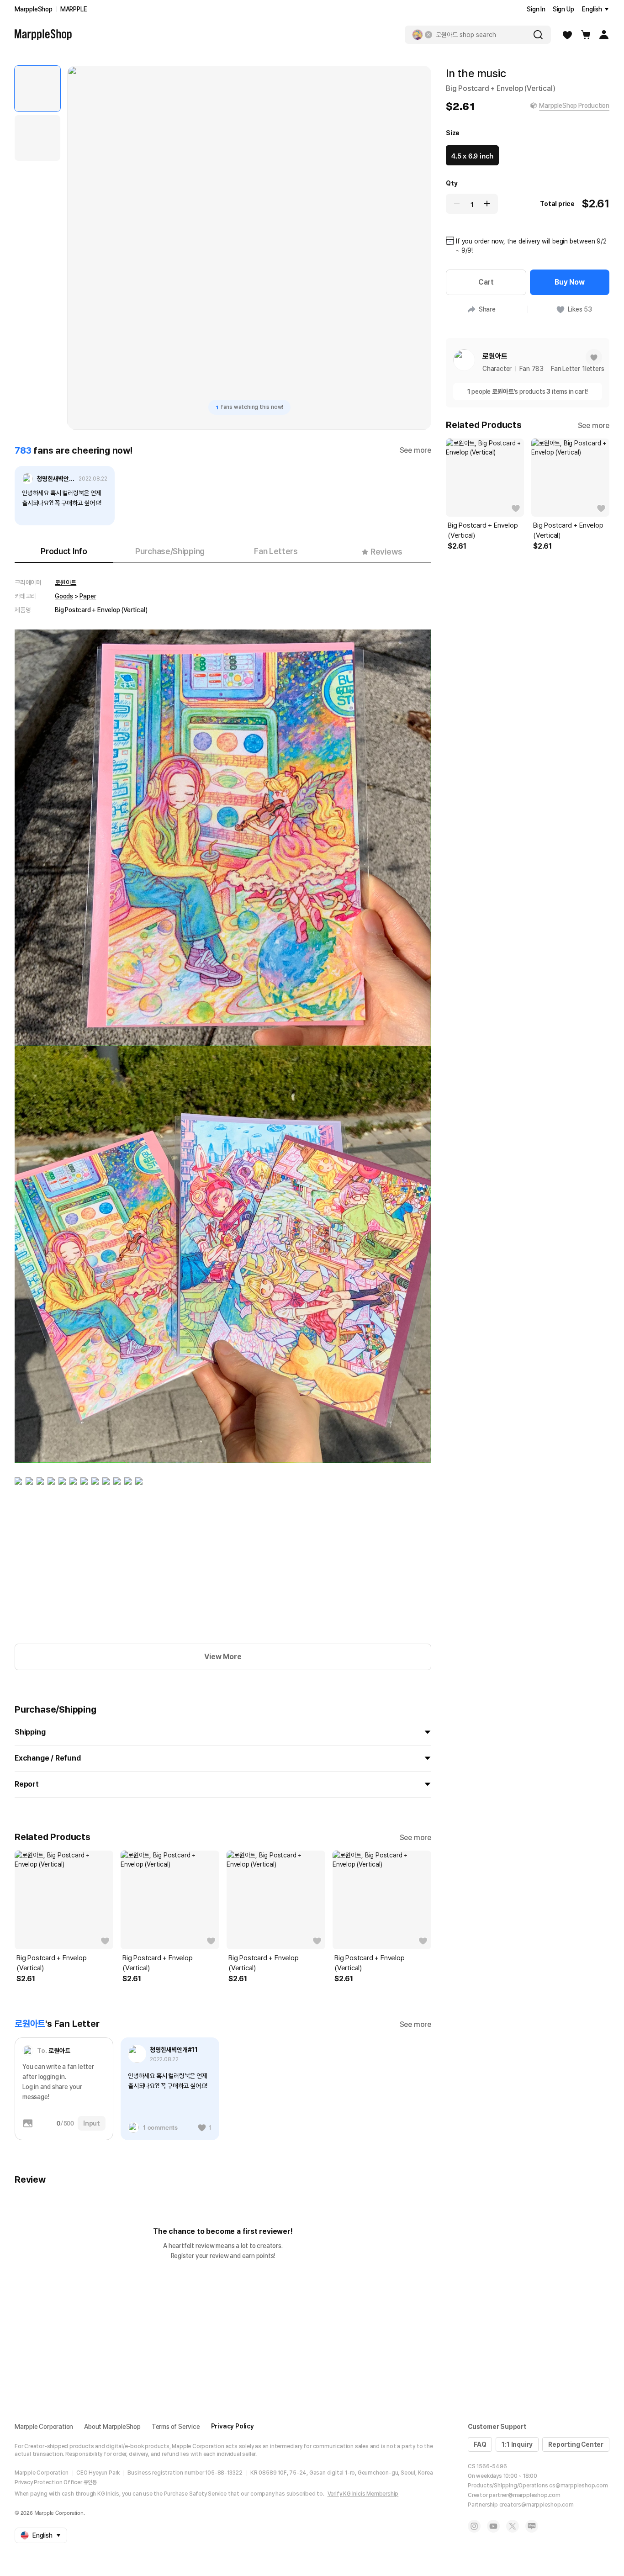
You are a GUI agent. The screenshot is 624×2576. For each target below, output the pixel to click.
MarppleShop (34, 9)
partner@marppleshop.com (524, 2495)
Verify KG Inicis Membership (363, 2494)
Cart (486, 282)
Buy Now (570, 282)
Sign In (536, 9)
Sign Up (563, 9)
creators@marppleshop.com (537, 2505)
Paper (88, 596)
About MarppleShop (112, 2427)
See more (415, 450)
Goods (64, 596)
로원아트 (66, 582)
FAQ (480, 2444)
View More (223, 1657)
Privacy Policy (233, 2426)
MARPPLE (74, 9)
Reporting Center (576, 2444)
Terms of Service (176, 2427)
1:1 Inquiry (517, 2444)
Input (92, 2123)
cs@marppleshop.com (578, 2486)
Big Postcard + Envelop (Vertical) (52, 1963)
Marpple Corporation (44, 2427)
